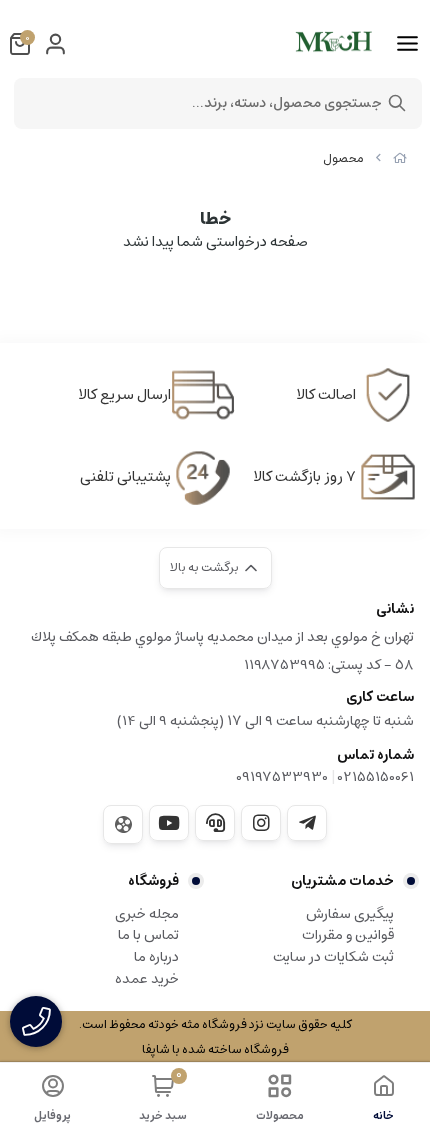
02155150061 (376, 777)
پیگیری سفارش (350, 914)
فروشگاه (153, 881)
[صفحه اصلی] (400, 158)
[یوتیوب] (169, 823)
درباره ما (156, 957)
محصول (343, 158)
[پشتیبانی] (215, 823)
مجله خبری (147, 914)
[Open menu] (407, 44)
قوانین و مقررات (348, 935)
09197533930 (282, 777)
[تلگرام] (307, 823)
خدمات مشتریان (342, 881)
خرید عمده (147, 979)
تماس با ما (148, 935)
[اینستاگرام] (261, 823)
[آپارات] (123, 824)
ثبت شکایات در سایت (333, 957)
